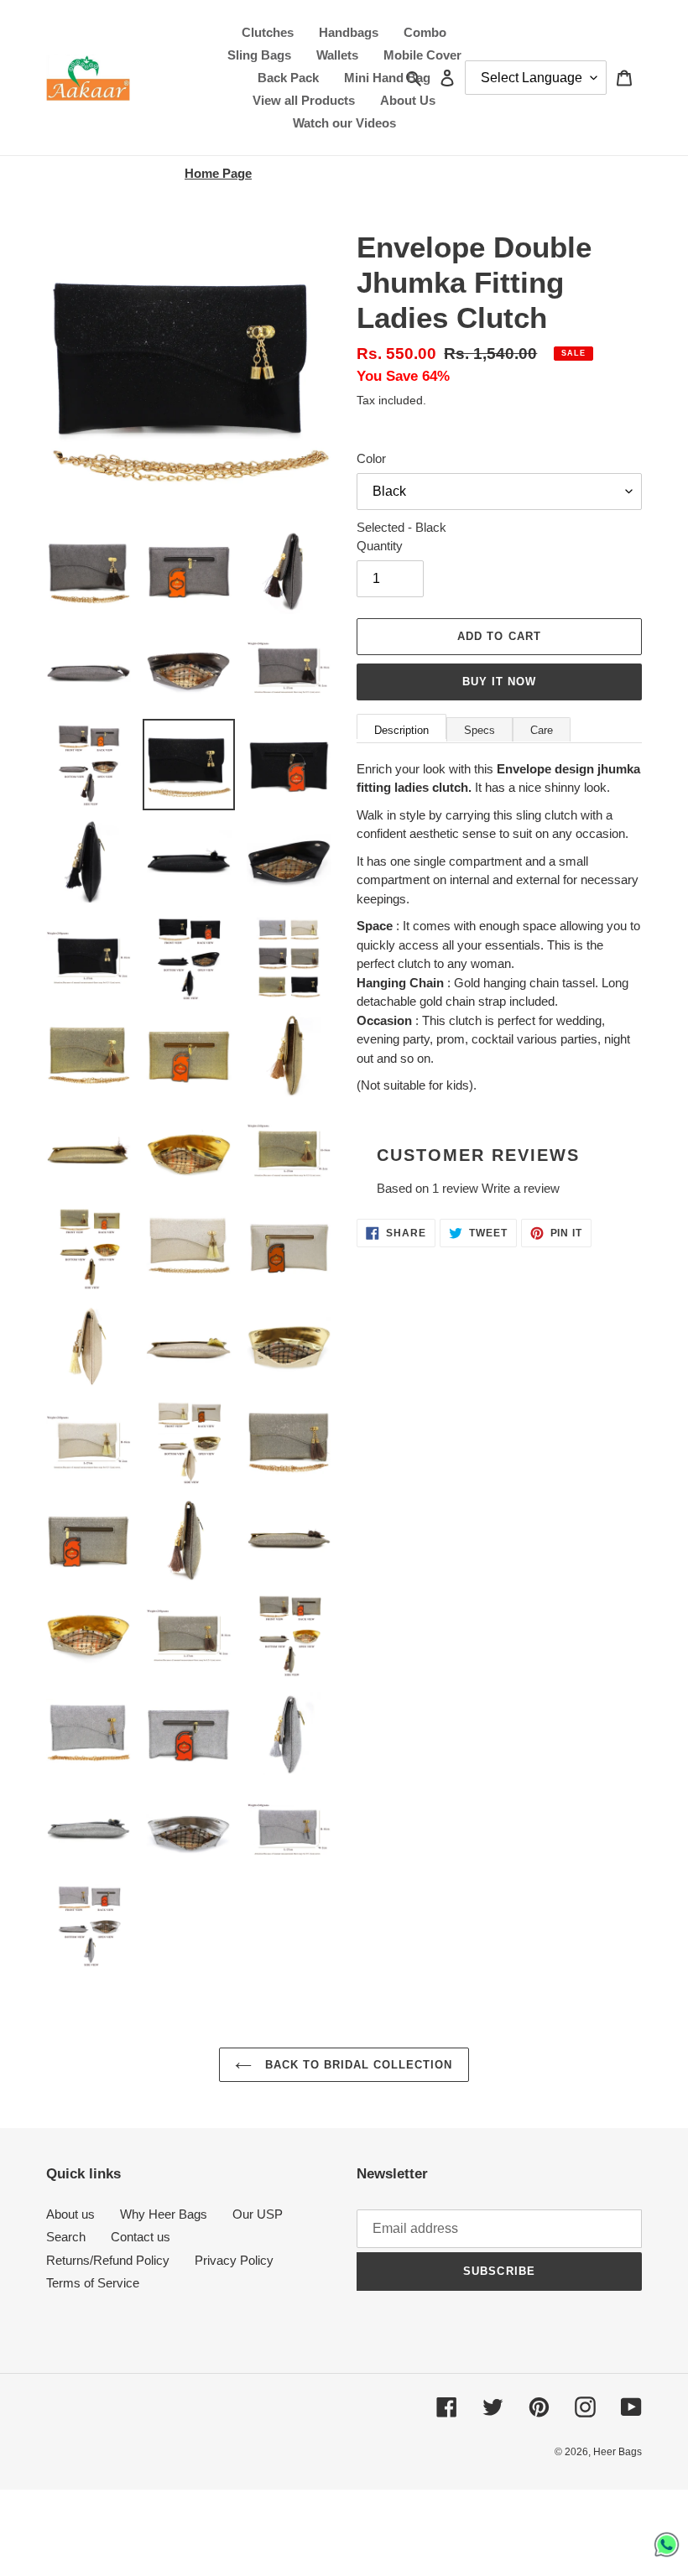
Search (66, 2237)
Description (401, 730)
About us (70, 2214)
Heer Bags (618, 2452)
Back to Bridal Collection (356, 2065)
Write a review (521, 1188)
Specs (480, 730)
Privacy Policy (234, 2260)
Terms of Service (93, 2283)
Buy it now (499, 682)
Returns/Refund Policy (108, 2260)
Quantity (380, 546)
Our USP (258, 2214)
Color (371, 458)
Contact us (141, 2237)
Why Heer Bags (164, 2214)
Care (542, 730)
